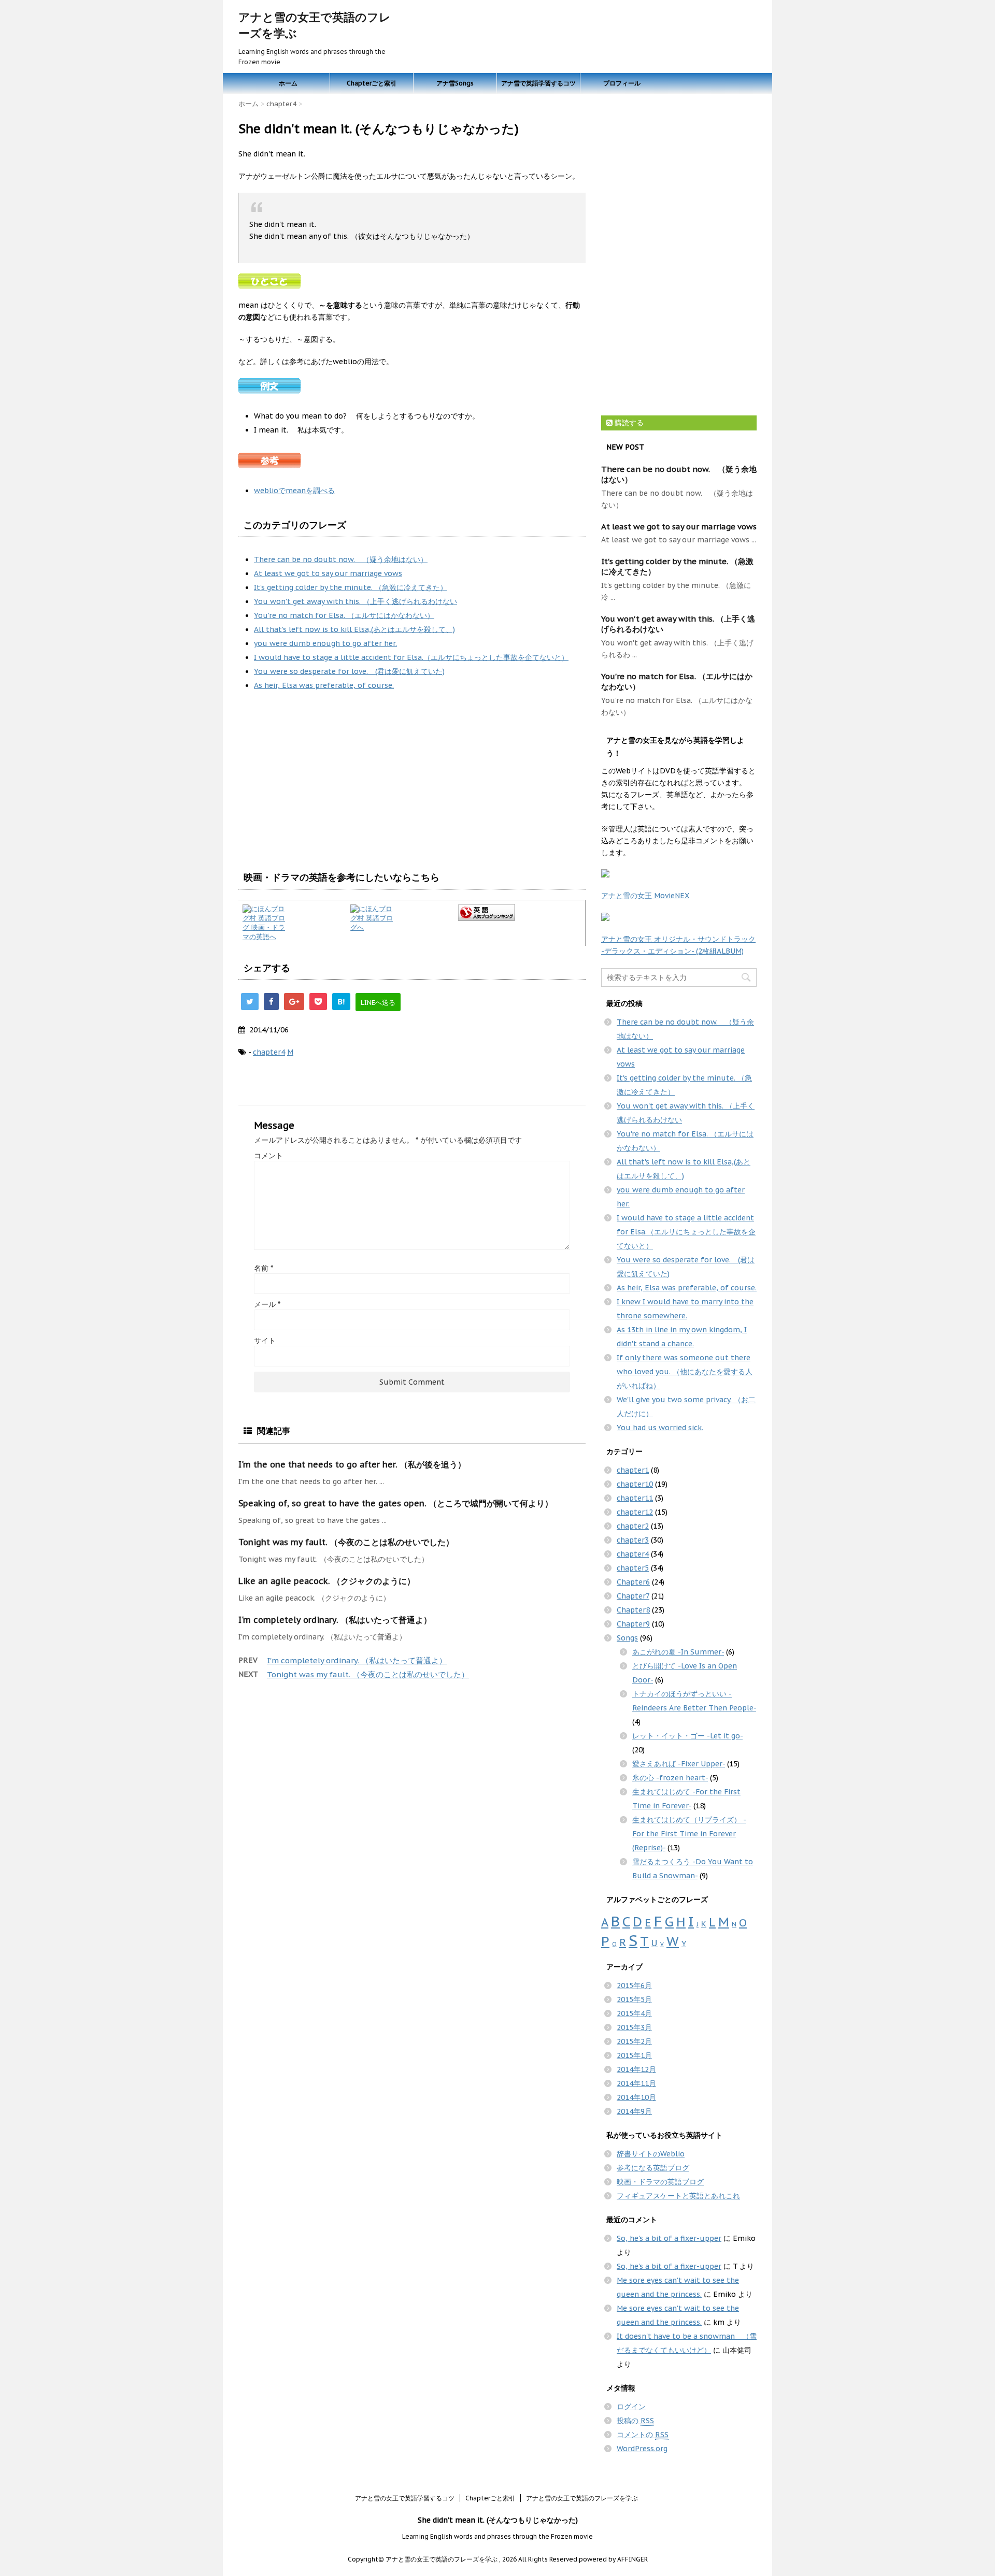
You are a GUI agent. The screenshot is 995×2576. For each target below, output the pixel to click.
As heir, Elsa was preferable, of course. (324, 685)
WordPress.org (642, 2449)
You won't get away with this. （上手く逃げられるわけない (356, 601)
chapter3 (633, 1540)
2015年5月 (634, 1999)
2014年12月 (636, 2069)
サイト (265, 1341)
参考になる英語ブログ (653, 2168)
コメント (268, 1156)
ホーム (288, 83)
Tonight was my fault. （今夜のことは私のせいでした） (346, 1542)
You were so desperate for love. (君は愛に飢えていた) (349, 671)
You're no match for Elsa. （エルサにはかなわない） (344, 615)
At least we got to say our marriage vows (328, 573)
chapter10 (635, 1484)
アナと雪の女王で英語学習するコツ (405, 2498)
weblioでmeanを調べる (294, 491)
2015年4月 (634, 2013)
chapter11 (635, 1498)
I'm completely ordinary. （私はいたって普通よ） (335, 1620)
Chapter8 (633, 1610)
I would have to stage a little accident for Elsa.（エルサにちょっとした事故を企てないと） (411, 657)
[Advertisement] (325, 781)
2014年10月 (636, 2097)
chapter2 (633, 1526)
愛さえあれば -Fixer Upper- (679, 1764)
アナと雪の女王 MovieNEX (645, 896)
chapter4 (269, 1052)
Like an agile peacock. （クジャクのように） (327, 1581)
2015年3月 (634, 2027)
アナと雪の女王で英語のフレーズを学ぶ (582, 2498)
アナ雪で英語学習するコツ (538, 83)
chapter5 (633, 1568)
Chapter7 (633, 1596)
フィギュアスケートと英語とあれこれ (678, 2196)
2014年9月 (634, 2111)
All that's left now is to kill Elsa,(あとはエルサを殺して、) (354, 629)
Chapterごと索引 (372, 83)
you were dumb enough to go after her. (325, 643)
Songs (627, 1638)
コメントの (643, 2435)
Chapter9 (633, 1624)
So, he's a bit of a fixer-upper (669, 2238)
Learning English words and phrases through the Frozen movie (497, 2536)
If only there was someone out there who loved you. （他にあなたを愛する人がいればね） (685, 1372)
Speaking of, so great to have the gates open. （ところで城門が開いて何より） (396, 1503)
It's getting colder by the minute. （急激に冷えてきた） (351, 587)
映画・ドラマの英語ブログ (660, 2182)
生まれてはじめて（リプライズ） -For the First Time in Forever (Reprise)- (689, 1834)
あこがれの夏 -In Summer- (678, 1652)
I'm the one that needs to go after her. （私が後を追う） (352, 1464)
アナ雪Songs (455, 83)
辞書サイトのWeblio (651, 2154)
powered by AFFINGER (613, 2559)
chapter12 (635, 1512)
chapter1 (633, 1470)
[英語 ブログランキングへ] (520, 912)
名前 (264, 1268)
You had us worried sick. (660, 1428)
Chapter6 (633, 1582)
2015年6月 (634, 1985)
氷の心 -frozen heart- (670, 1778)
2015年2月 (634, 2041)
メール (267, 1304)
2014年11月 (636, 2083)
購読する (628, 423)
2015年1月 (634, 2055)
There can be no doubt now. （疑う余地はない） (341, 559)
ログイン (631, 2407)
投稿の (635, 2421)
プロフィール (622, 83)
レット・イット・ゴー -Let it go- (687, 1736)
